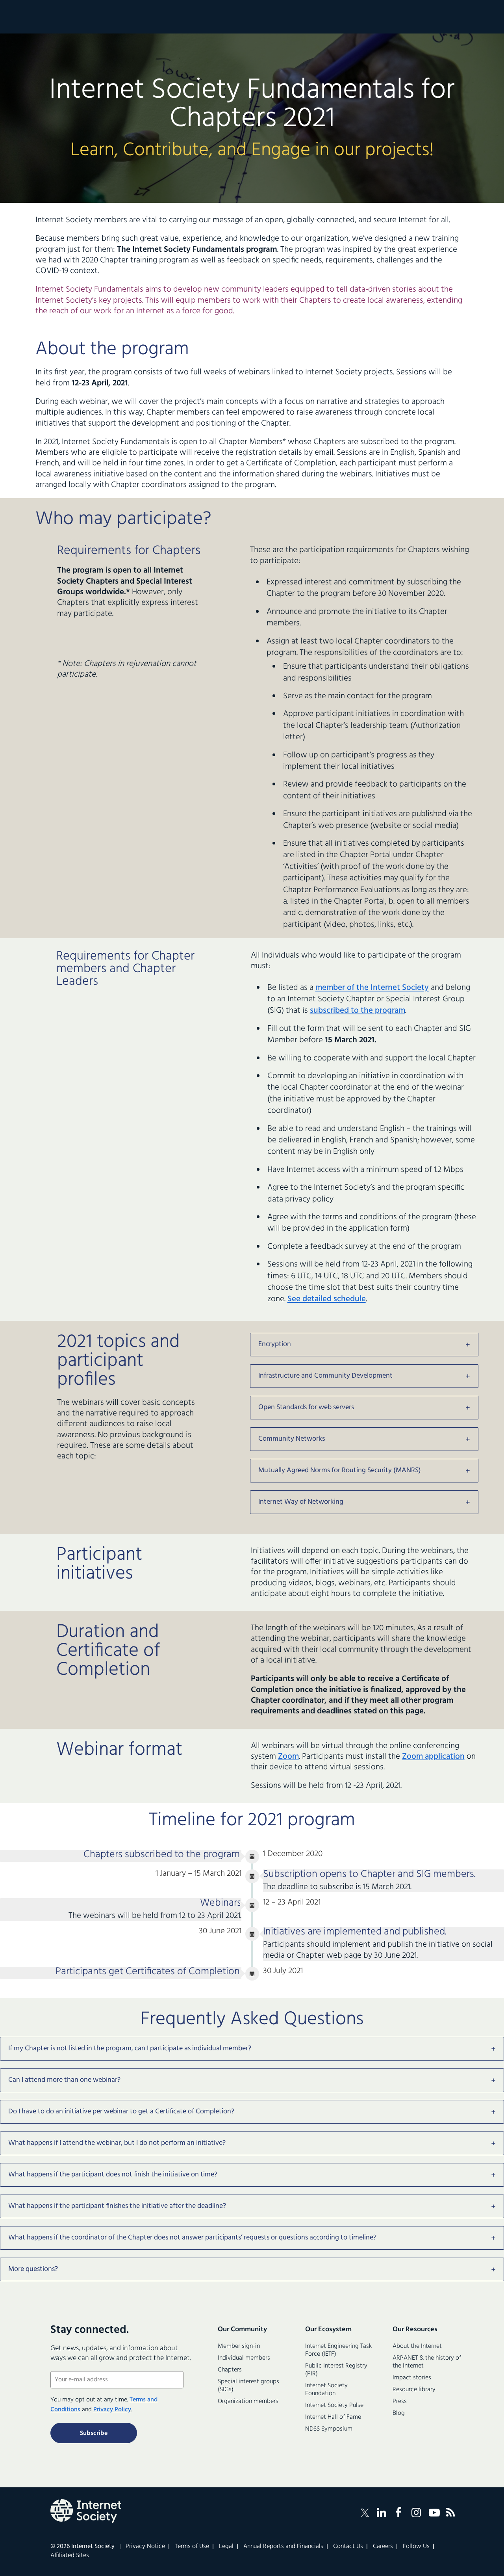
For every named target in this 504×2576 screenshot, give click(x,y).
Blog (399, 2413)
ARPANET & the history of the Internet (427, 2362)
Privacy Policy (112, 2410)
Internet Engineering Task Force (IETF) (338, 2350)
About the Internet (417, 2346)
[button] (364, 1345)
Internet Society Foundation (326, 2390)
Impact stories (412, 2378)
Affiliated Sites (70, 2556)
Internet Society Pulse (334, 2405)
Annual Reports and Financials (283, 2546)
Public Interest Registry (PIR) (336, 2370)
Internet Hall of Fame (333, 2417)
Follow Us (416, 2546)
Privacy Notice (145, 2546)
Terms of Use (192, 2546)
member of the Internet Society (372, 988)
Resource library (414, 2390)
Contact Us (348, 2546)
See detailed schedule (327, 1299)
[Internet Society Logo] (86, 2511)
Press (400, 2401)
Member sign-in (239, 2346)
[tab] (364, 1345)
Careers (383, 2546)
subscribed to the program (358, 1011)
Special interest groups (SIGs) (248, 2386)
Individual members (244, 2358)
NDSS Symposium (329, 2429)
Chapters (230, 2370)
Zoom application (433, 1757)
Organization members (248, 2401)
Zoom (288, 1757)
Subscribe (94, 2433)
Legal (226, 2546)
